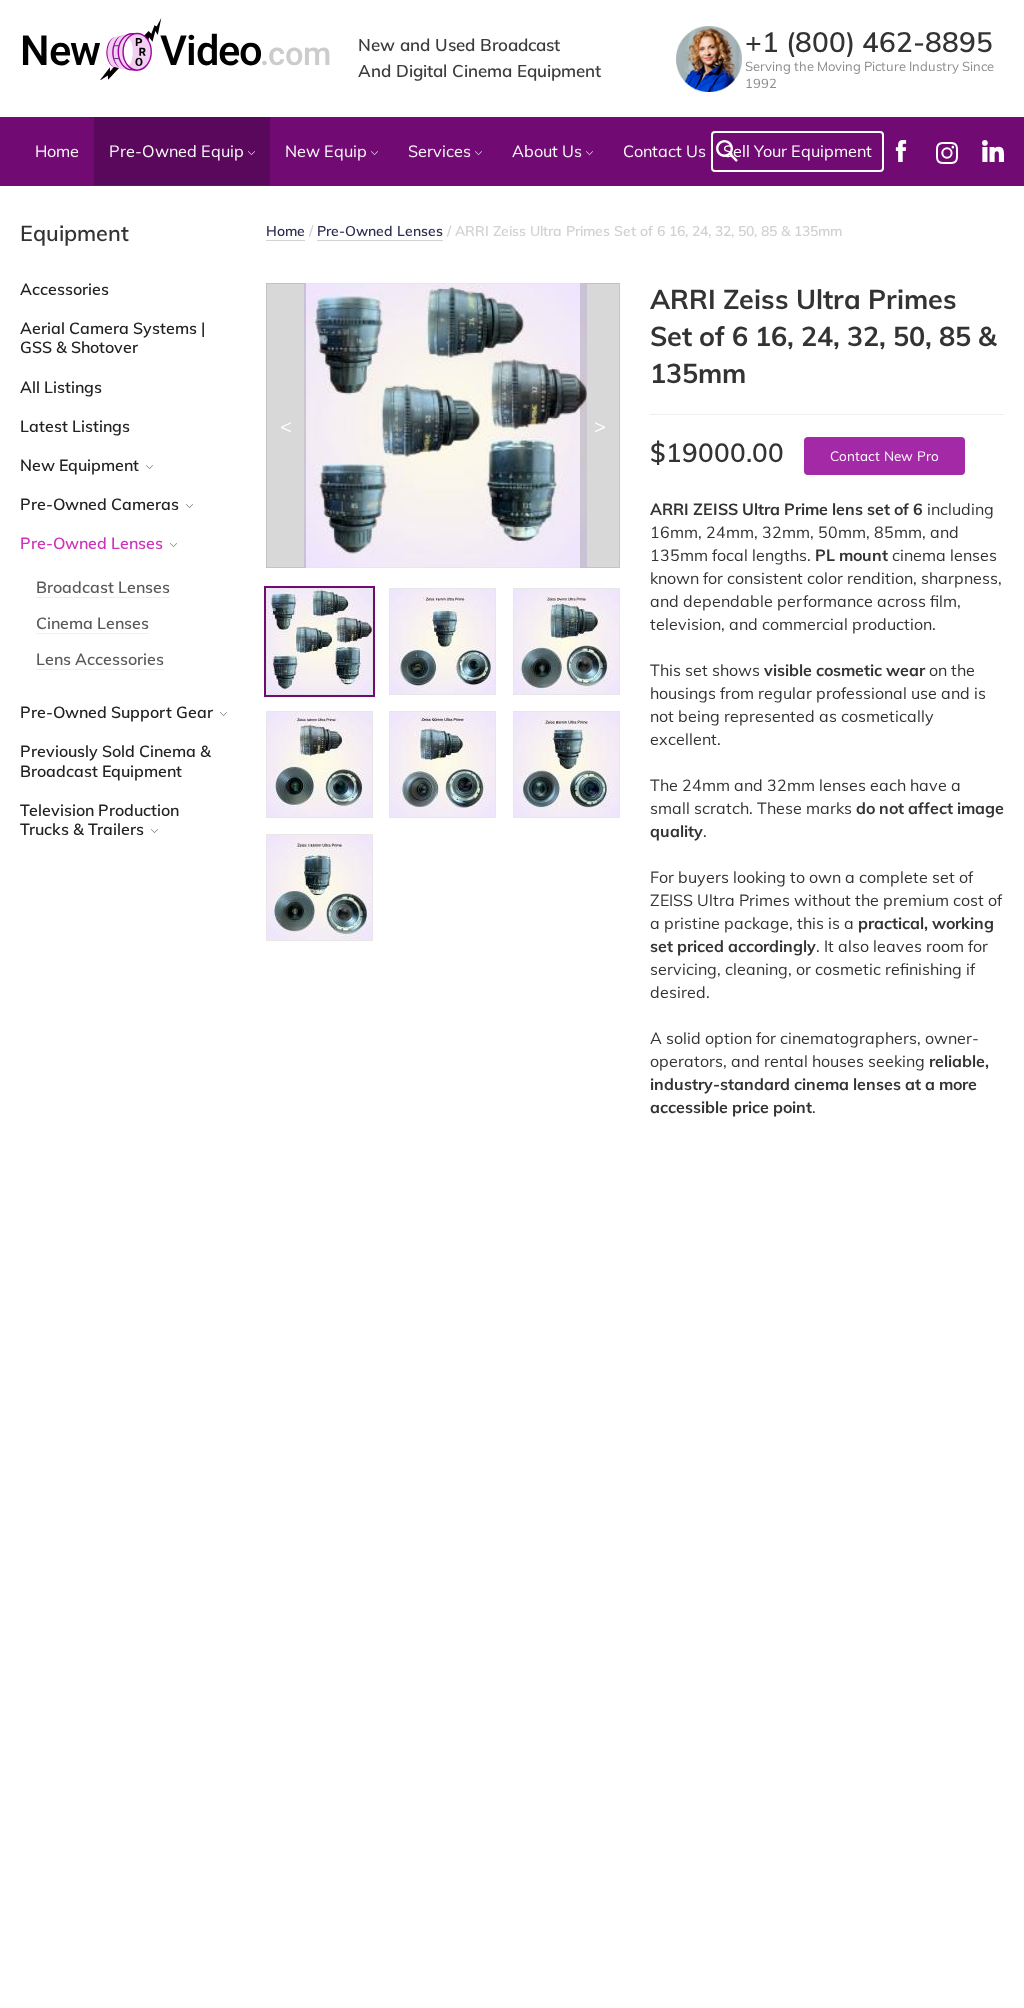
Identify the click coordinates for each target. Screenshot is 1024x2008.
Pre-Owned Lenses (380, 231)
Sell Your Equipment (797, 151)
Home (57, 151)
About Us (549, 151)
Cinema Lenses (92, 623)
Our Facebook (901, 151)
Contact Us (664, 151)
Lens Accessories (100, 659)
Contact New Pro (884, 455)
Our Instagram (947, 152)
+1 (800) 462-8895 (869, 41)
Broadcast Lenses (103, 587)
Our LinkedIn (993, 151)
